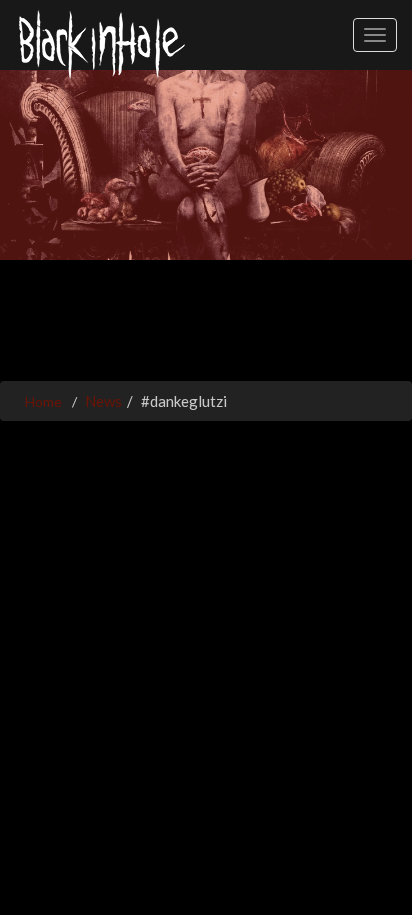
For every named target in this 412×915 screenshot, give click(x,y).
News (103, 401)
